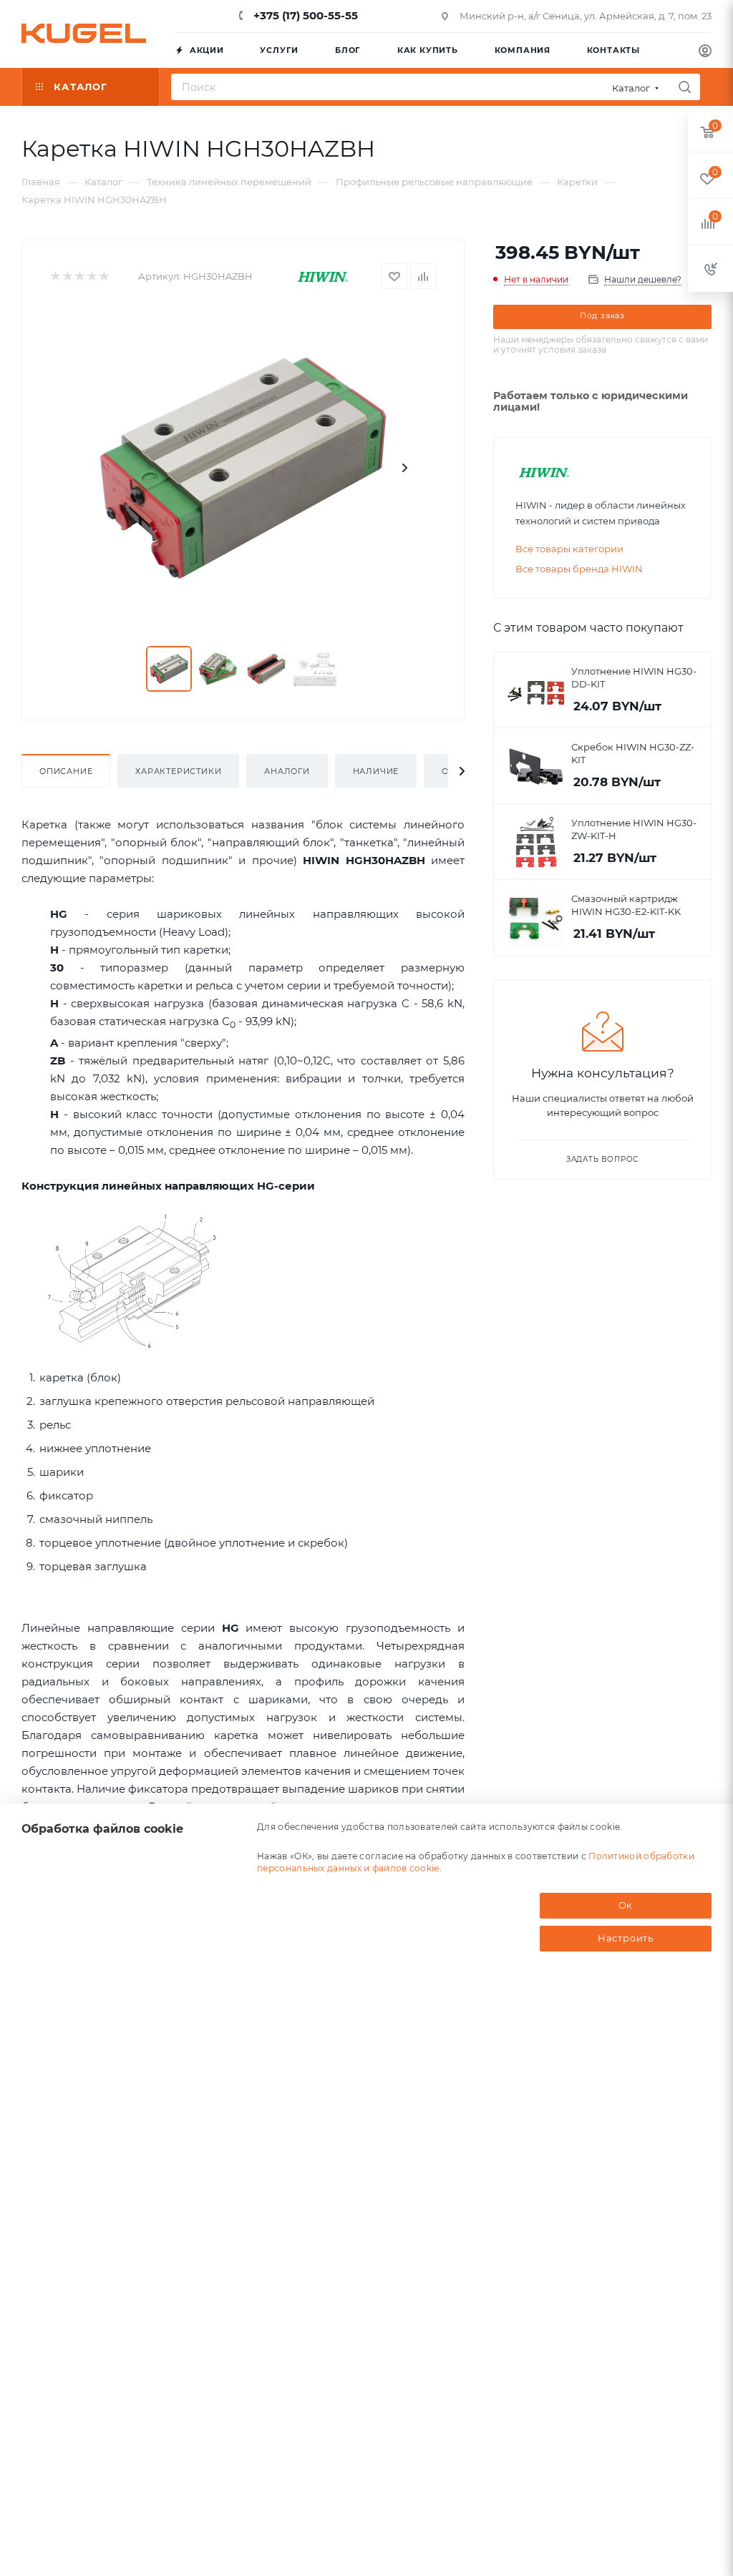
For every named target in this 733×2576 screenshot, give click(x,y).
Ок (626, 1905)
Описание (66, 771)
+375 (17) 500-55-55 (304, 15)
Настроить (626, 1938)
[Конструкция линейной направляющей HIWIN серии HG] (132, 1281)
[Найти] (685, 87)
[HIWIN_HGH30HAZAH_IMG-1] (243, 468)
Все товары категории (569, 549)
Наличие (376, 771)
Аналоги (287, 771)
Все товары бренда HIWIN (579, 569)
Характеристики (178, 771)
